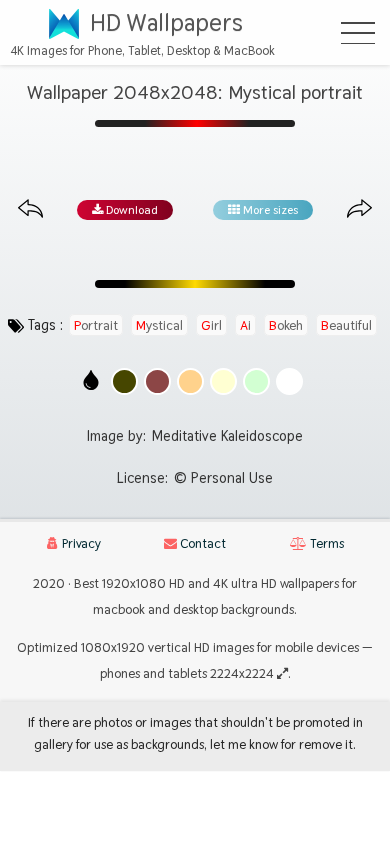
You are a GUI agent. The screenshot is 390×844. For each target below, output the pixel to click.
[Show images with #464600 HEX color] (124, 381)
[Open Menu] (358, 33)
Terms (325, 543)
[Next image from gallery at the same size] (359, 209)
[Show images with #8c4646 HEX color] (157, 381)
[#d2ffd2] (256, 381)
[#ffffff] (289, 381)
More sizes (269, 210)
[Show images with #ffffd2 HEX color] (223, 381)
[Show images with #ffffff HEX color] (289, 381)
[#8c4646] (157, 381)
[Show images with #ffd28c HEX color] (190, 381)
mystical (159, 325)
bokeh (286, 325)
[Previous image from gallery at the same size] (30, 209)
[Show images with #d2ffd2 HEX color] (256, 381)
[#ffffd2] (223, 381)
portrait (96, 325)
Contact (201, 543)
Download (130, 210)
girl (211, 325)
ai (245, 325)
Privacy (80, 543)
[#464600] (124, 381)
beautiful (346, 325)
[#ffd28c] (190, 381)
